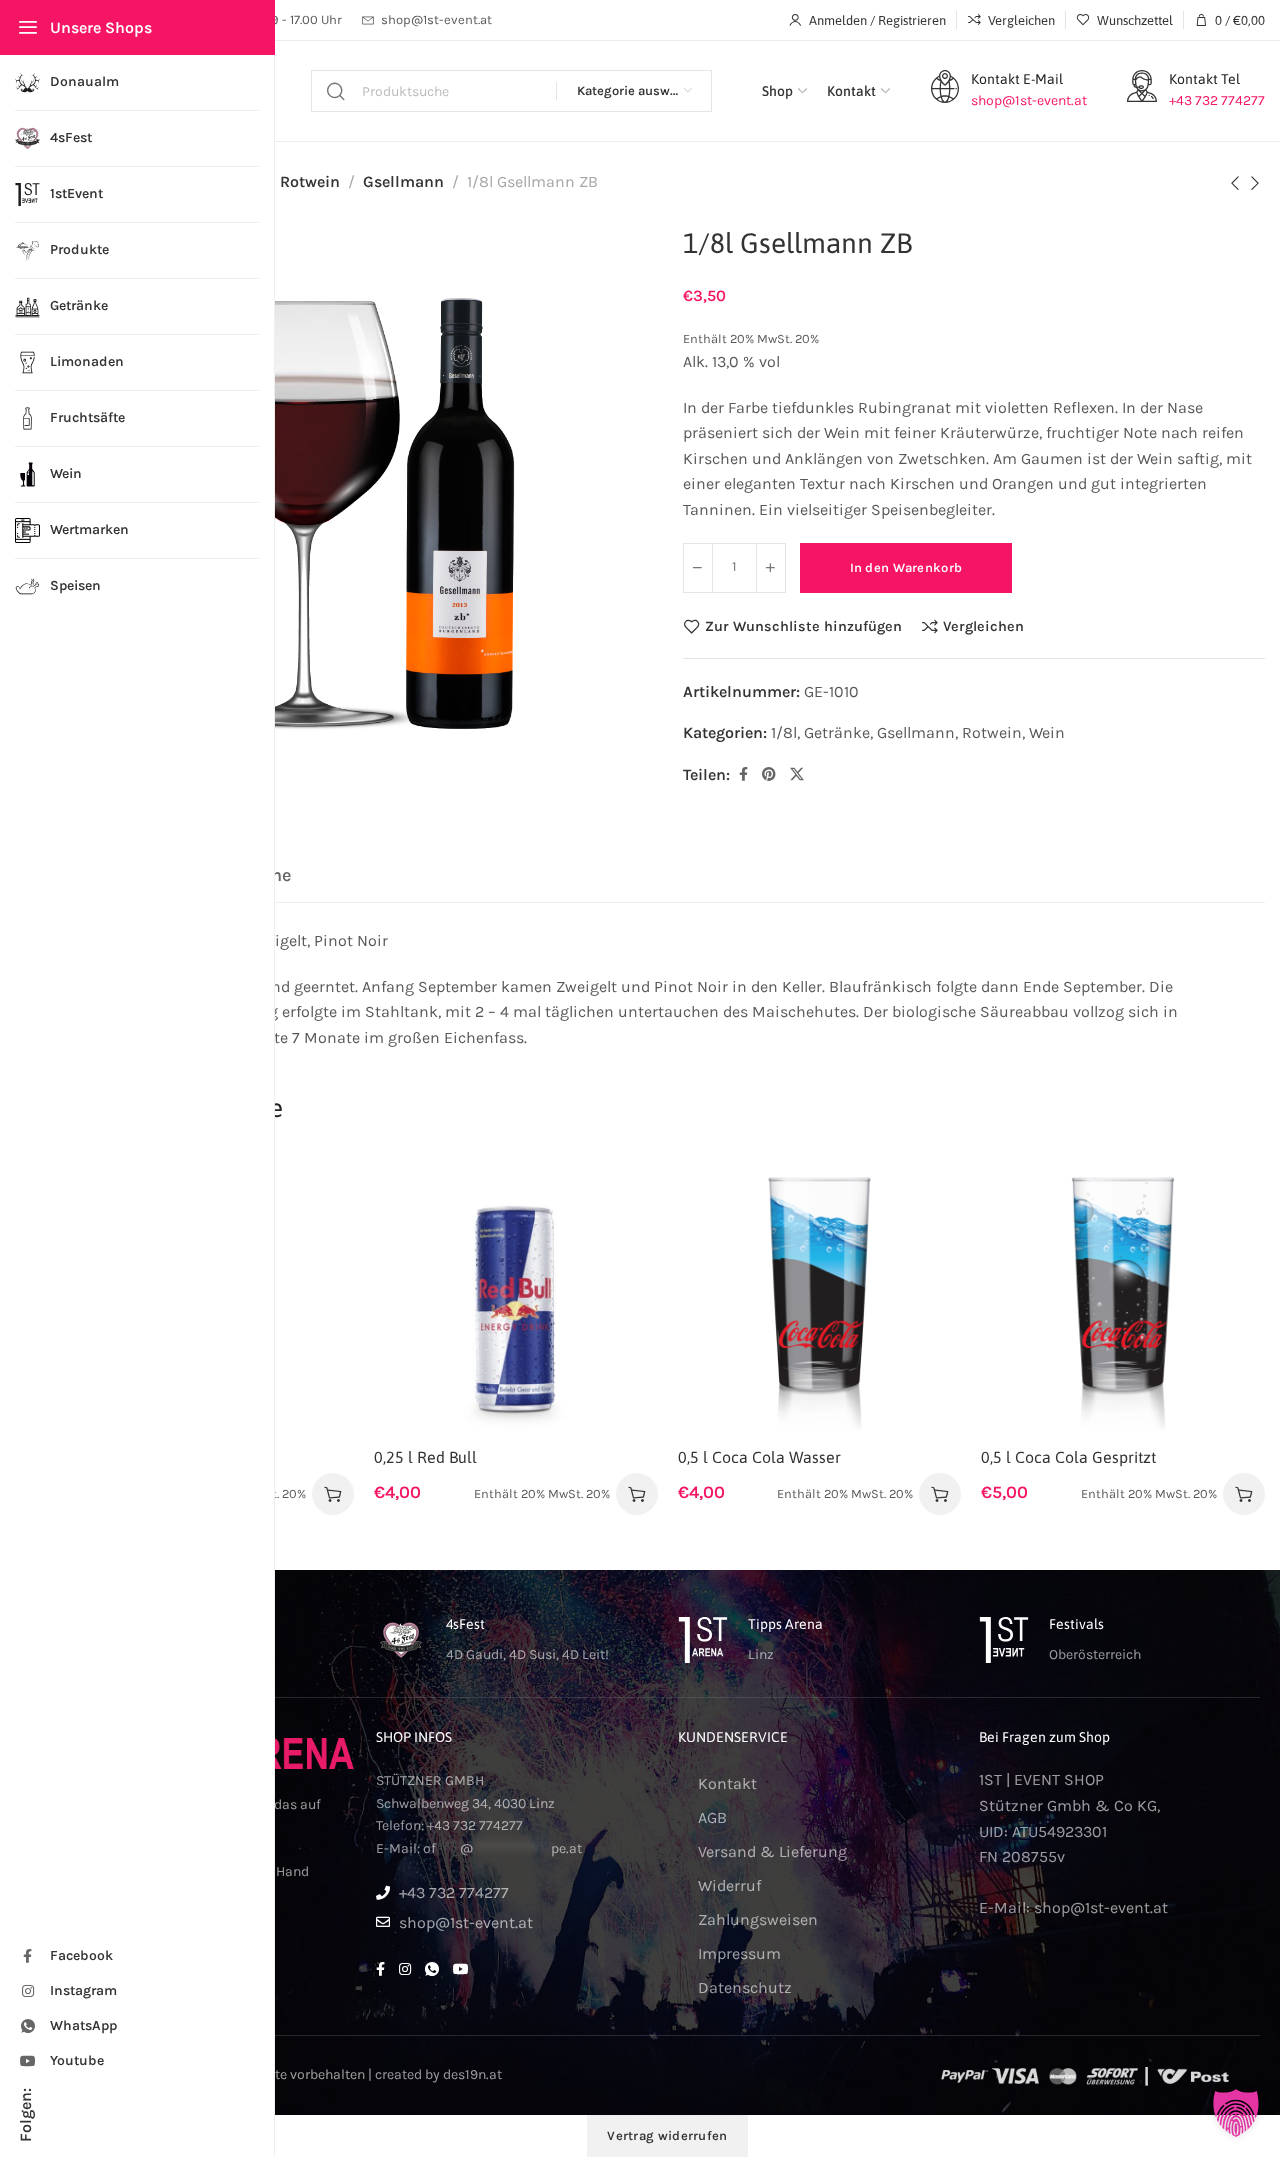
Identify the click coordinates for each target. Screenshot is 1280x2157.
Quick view (317, 1285)
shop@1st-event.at (1101, 1907)
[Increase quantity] (771, 568)
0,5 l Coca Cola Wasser (759, 1457)
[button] (333, 1494)
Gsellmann (403, 181)
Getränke (837, 732)
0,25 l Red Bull (425, 1457)
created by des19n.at (438, 2074)
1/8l (784, 732)
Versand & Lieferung (772, 1851)
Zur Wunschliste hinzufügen (803, 626)
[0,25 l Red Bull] (516, 1294)
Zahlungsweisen (758, 1919)
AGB (712, 1817)
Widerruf (729, 1885)
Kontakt (727, 1783)
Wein (1047, 732)
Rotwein (310, 181)
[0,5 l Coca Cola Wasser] (820, 1294)
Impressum (739, 1953)
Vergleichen (983, 626)
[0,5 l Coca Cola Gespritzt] (1123, 1294)
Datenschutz (745, 1987)
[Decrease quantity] (698, 568)
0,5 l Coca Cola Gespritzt (1068, 1457)
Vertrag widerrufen (667, 2135)
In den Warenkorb (906, 567)
